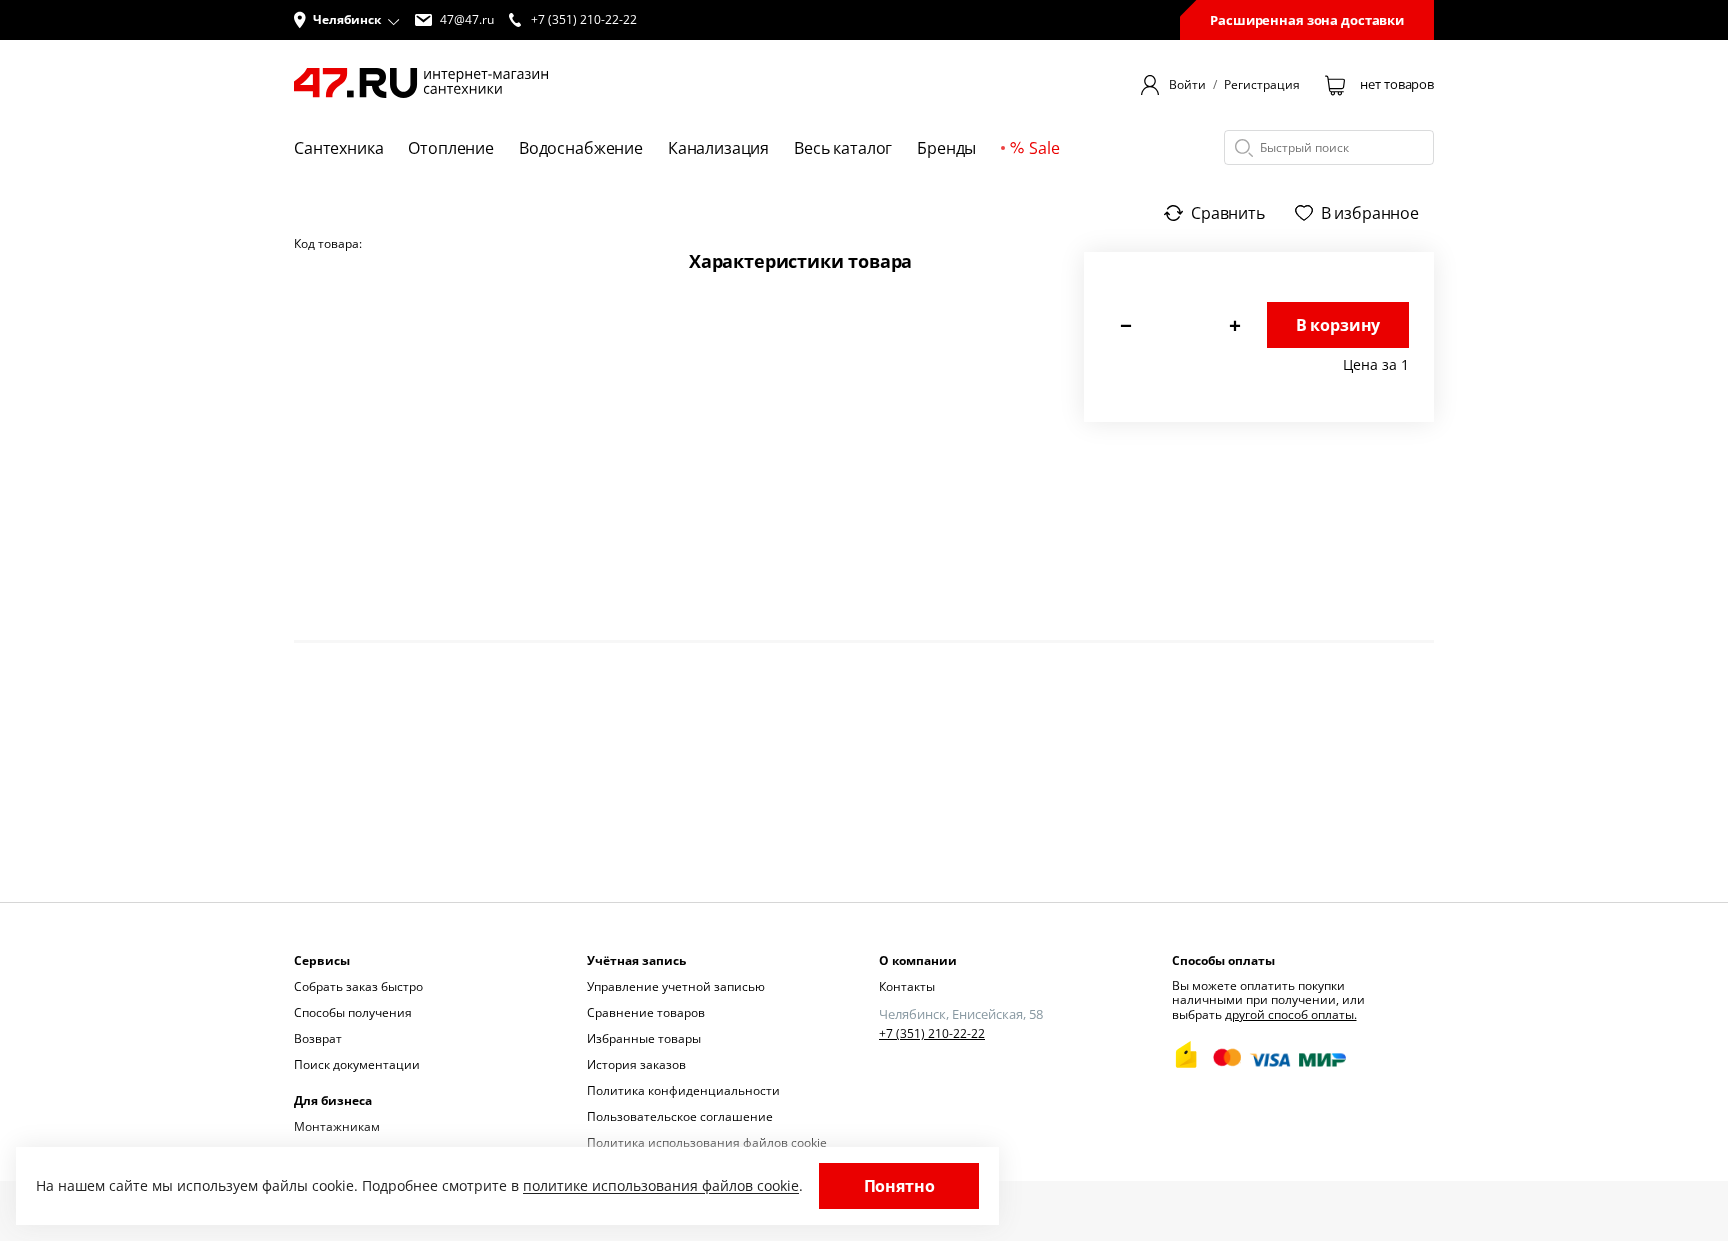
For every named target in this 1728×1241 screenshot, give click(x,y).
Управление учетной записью (676, 986)
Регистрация (1262, 85)
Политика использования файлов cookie (707, 1142)
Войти (1187, 85)
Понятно (899, 1186)
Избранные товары (644, 1038)
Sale (1044, 148)
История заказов (636, 1064)
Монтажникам (337, 1126)
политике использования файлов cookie (661, 1185)
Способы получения (353, 1012)
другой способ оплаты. (1291, 1014)
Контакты (907, 986)
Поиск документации (357, 1064)
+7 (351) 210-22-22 (932, 1034)
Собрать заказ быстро (358, 986)
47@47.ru (467, 20)
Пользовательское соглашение (680, 1116)
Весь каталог (843, 148)
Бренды (946, 148)
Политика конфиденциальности (683, 1090)
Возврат (318, 1038)
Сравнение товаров (646, 1012)
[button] (347, 20)
